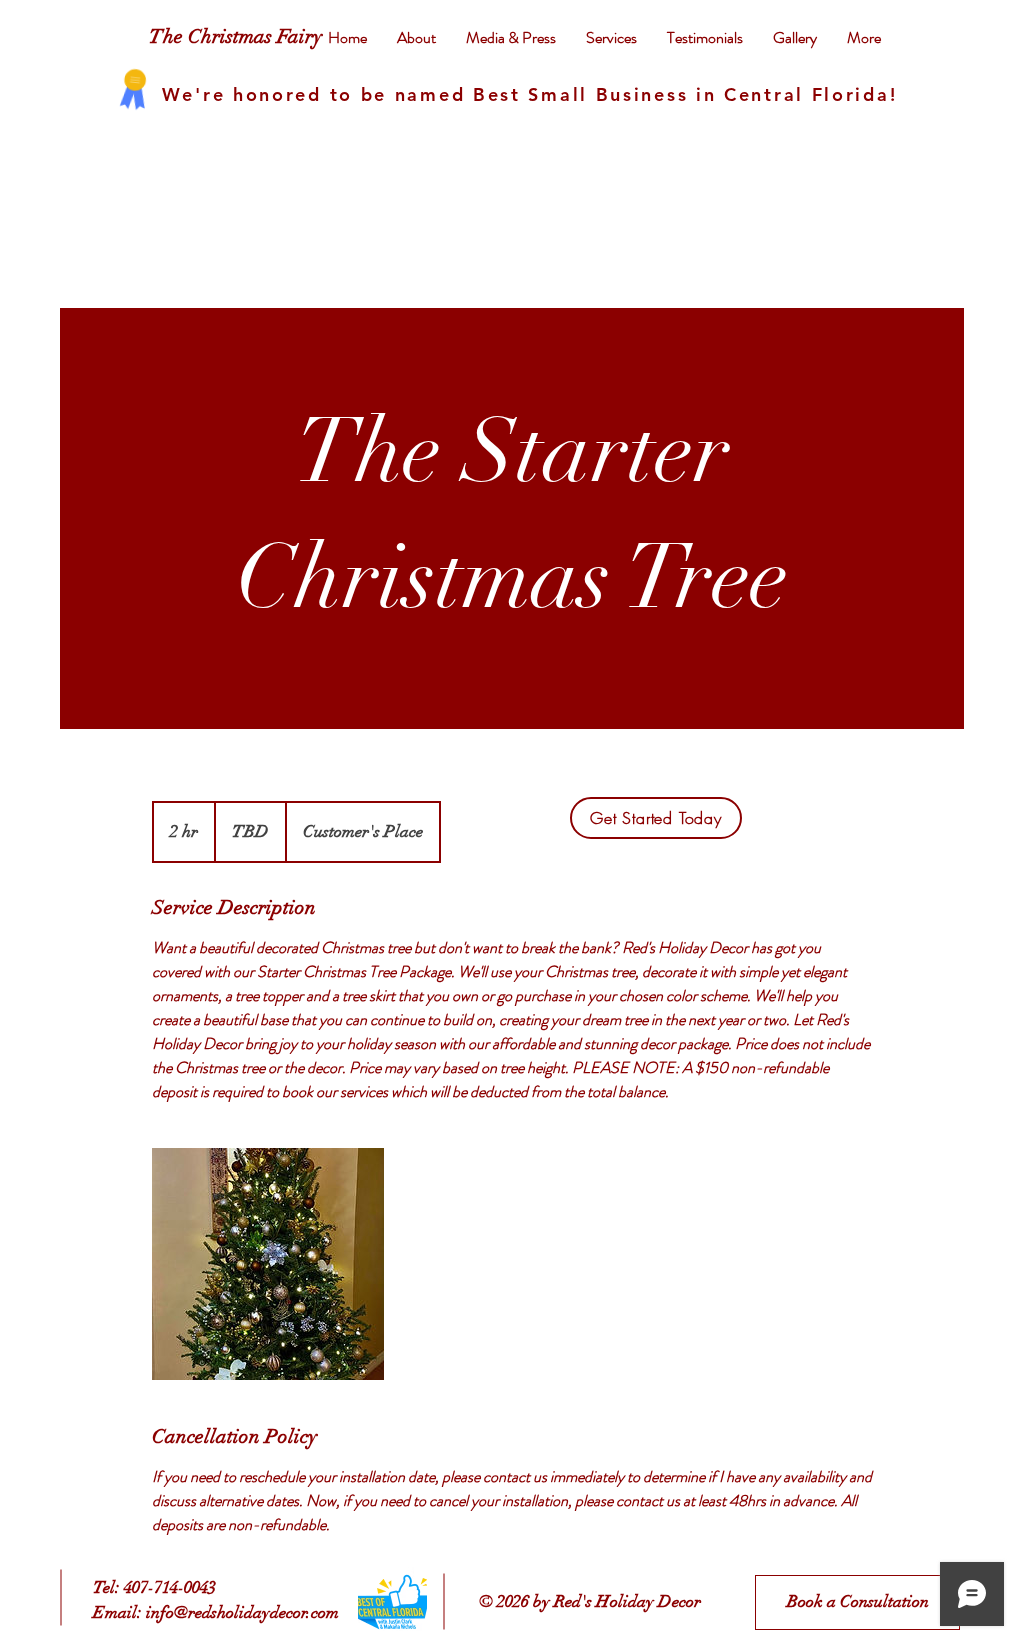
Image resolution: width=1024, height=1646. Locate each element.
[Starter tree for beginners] (268, 1264)
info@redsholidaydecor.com (242, 1612)
